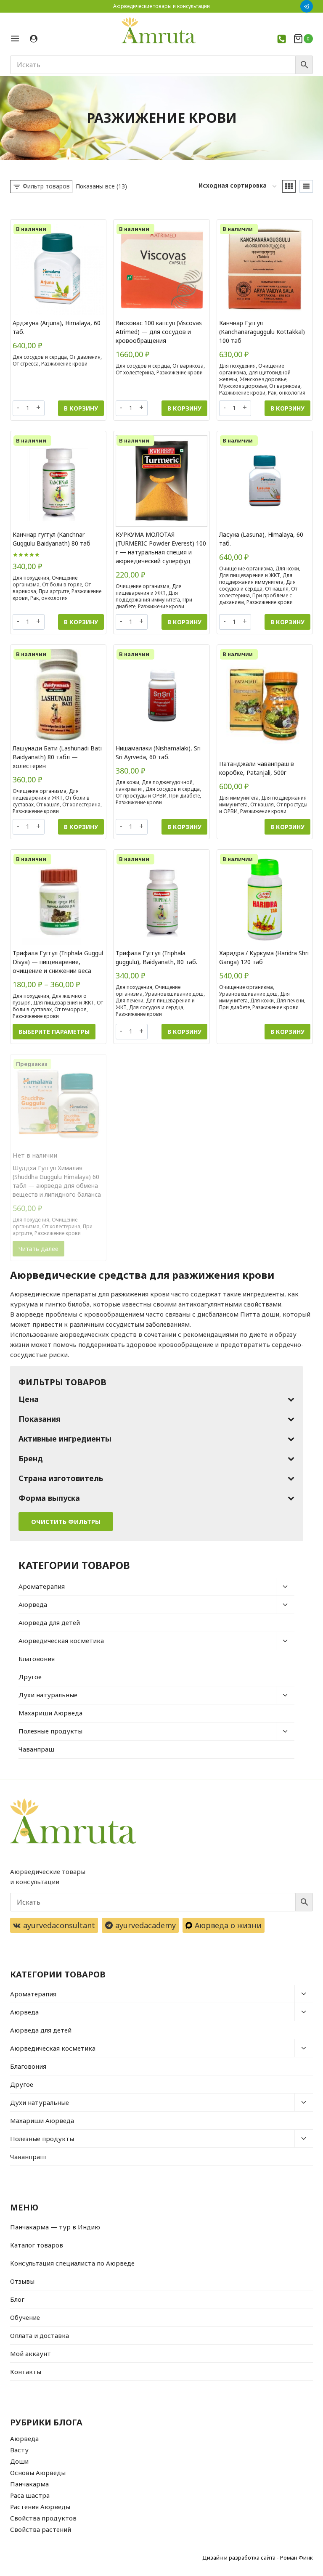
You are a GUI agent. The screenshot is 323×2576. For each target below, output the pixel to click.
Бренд (31, 1458)
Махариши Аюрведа (50, 1713)
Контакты (26, 2372)
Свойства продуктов (43, 2518)
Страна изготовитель (61, 1478)
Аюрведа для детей (49, 1622)
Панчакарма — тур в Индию (55, 2227)
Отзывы (22, 2281)
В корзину (81, 408)
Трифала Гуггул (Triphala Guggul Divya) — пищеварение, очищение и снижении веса (58, 962)
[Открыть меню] (18, 38)
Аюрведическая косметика (61, 1640)
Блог (17, 2299)
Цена (29, 1399)
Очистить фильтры (66, 1521)
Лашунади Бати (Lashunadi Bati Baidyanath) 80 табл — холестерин (57, 757)
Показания (40, 1419)
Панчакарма (29, 2484)
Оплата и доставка (40, 2335)
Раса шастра (30, 2495)
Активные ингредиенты (65, 1439)
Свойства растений (41, 2529)
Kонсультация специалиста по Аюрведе (72, 2263)
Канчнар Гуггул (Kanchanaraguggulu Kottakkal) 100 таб (262, 332)
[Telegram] (307, 6)
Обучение (25, 2317)
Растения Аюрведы (40, 2507)
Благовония (37, 1659)
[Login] (34, 39)
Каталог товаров (37, 2245)
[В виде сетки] (289, 186)
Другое (30, 1677)
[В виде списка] (306, 186)
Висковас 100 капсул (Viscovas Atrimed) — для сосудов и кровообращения (159, 332)
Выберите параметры (54, 1032)
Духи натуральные (48, 1695)
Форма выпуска (49, 1498)
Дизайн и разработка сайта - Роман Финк (258, 2557)
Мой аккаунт (30, 2353)
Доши (19, 2461)
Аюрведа (33, 1604)
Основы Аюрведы (38, 2473)
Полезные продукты (50, 1731)
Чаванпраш (36, 1749)
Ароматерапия (42, 1586)
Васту (19, 2450)
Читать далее (38, 1249)
